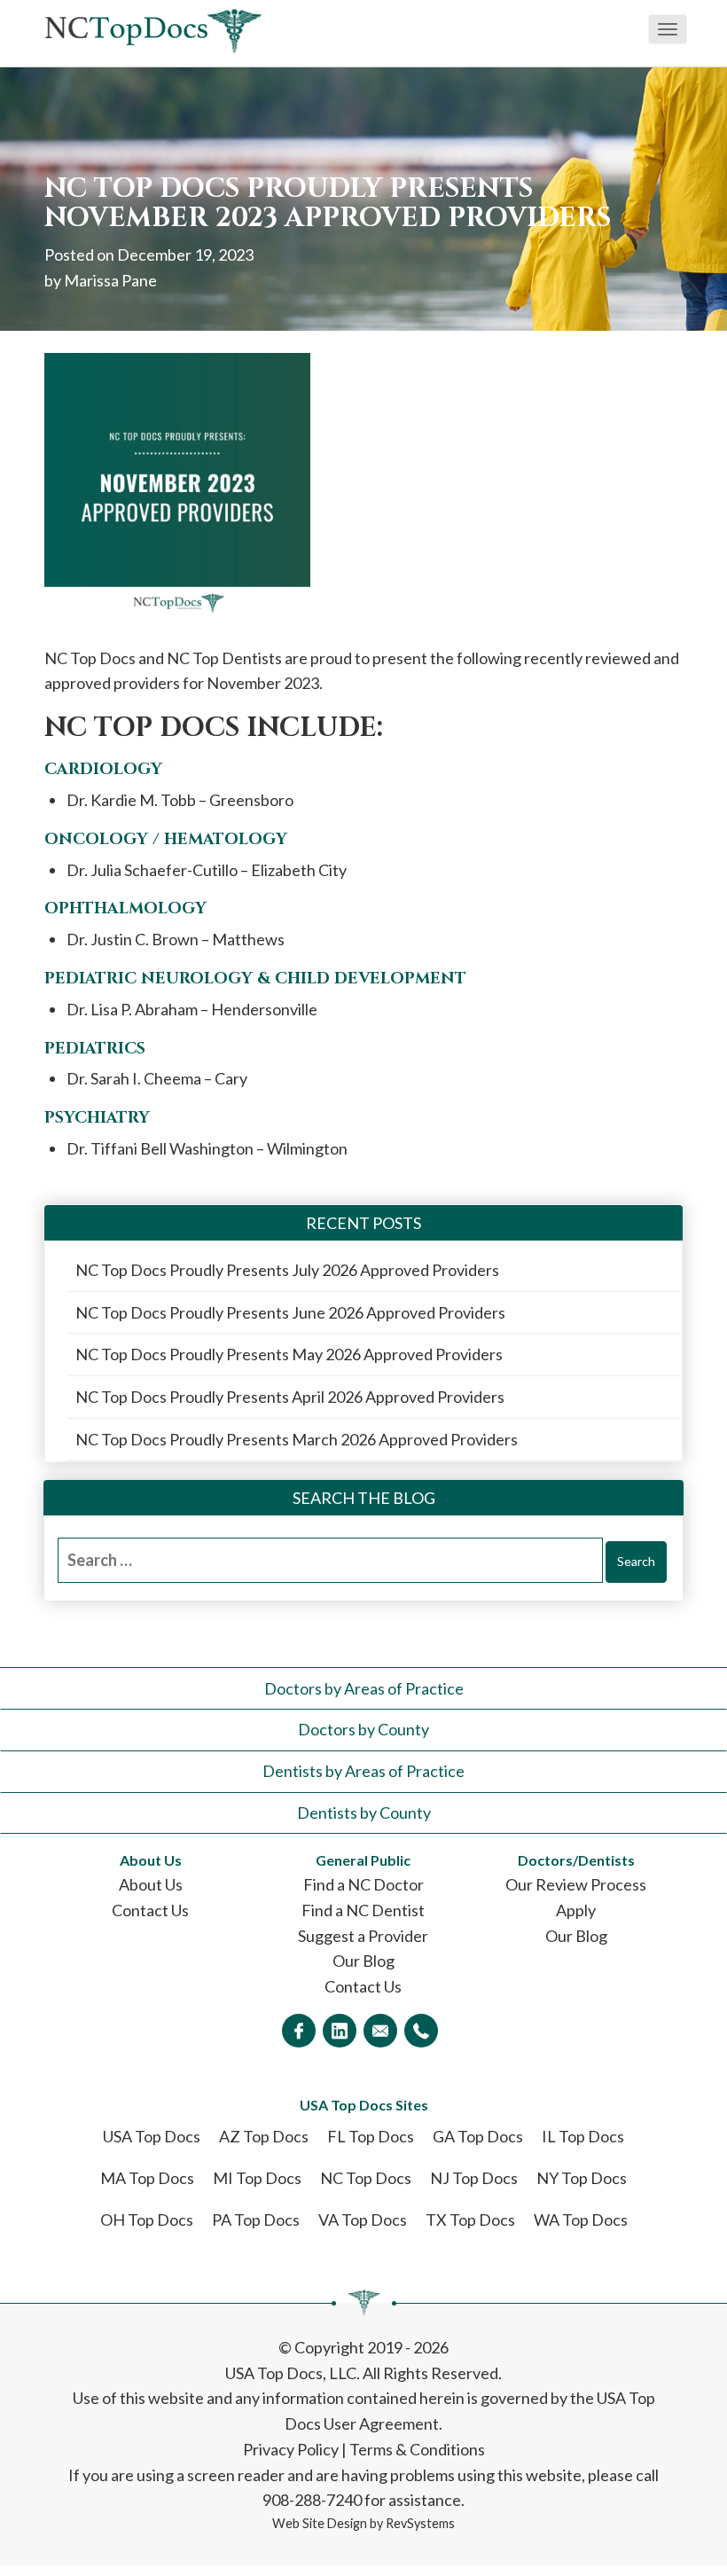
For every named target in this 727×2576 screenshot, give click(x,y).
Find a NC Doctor (363, 1884)
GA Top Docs (478, 2136)
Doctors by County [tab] (363, 1729)
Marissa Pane (110, 280)
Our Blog (363, 1961)
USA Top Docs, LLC (291, 2373)
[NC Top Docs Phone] (421, 2031)
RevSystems (420, 2523)
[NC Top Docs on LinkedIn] (340, 2031)
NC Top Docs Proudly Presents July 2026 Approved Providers (287, 1270)
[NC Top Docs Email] (380, 2031)
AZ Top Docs (264, 2136)
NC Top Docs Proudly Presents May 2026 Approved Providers (289, 1354)
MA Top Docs (147, 2178)
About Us (151, 1884)
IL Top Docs (583, 2136)
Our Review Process (576, 1884)
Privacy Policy (291, 2449)
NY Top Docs (582, 2178)
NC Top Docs (366, 2178)
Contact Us (150, 1910)
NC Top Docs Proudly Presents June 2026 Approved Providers (290, 1312)
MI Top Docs (257, 2178)
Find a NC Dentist (363, 1910)
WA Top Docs (581, 2220)
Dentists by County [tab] (364, 1813)
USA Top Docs (152, 2136)
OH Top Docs (147, 2220)
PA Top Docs (256, 2220)
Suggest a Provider (363, 1936)
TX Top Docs (470, 2220)
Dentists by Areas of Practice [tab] (363, 1771)
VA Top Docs (363, 2220)
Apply (576, 1910)
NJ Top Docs (474, 2178)
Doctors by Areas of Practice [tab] (364, 1688)
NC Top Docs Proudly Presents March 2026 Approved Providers (297, 1439)
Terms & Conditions (417, 2449)
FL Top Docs (371, 2136)
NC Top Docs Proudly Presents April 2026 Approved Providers (290, 1397)
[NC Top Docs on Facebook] (299, 2031)
